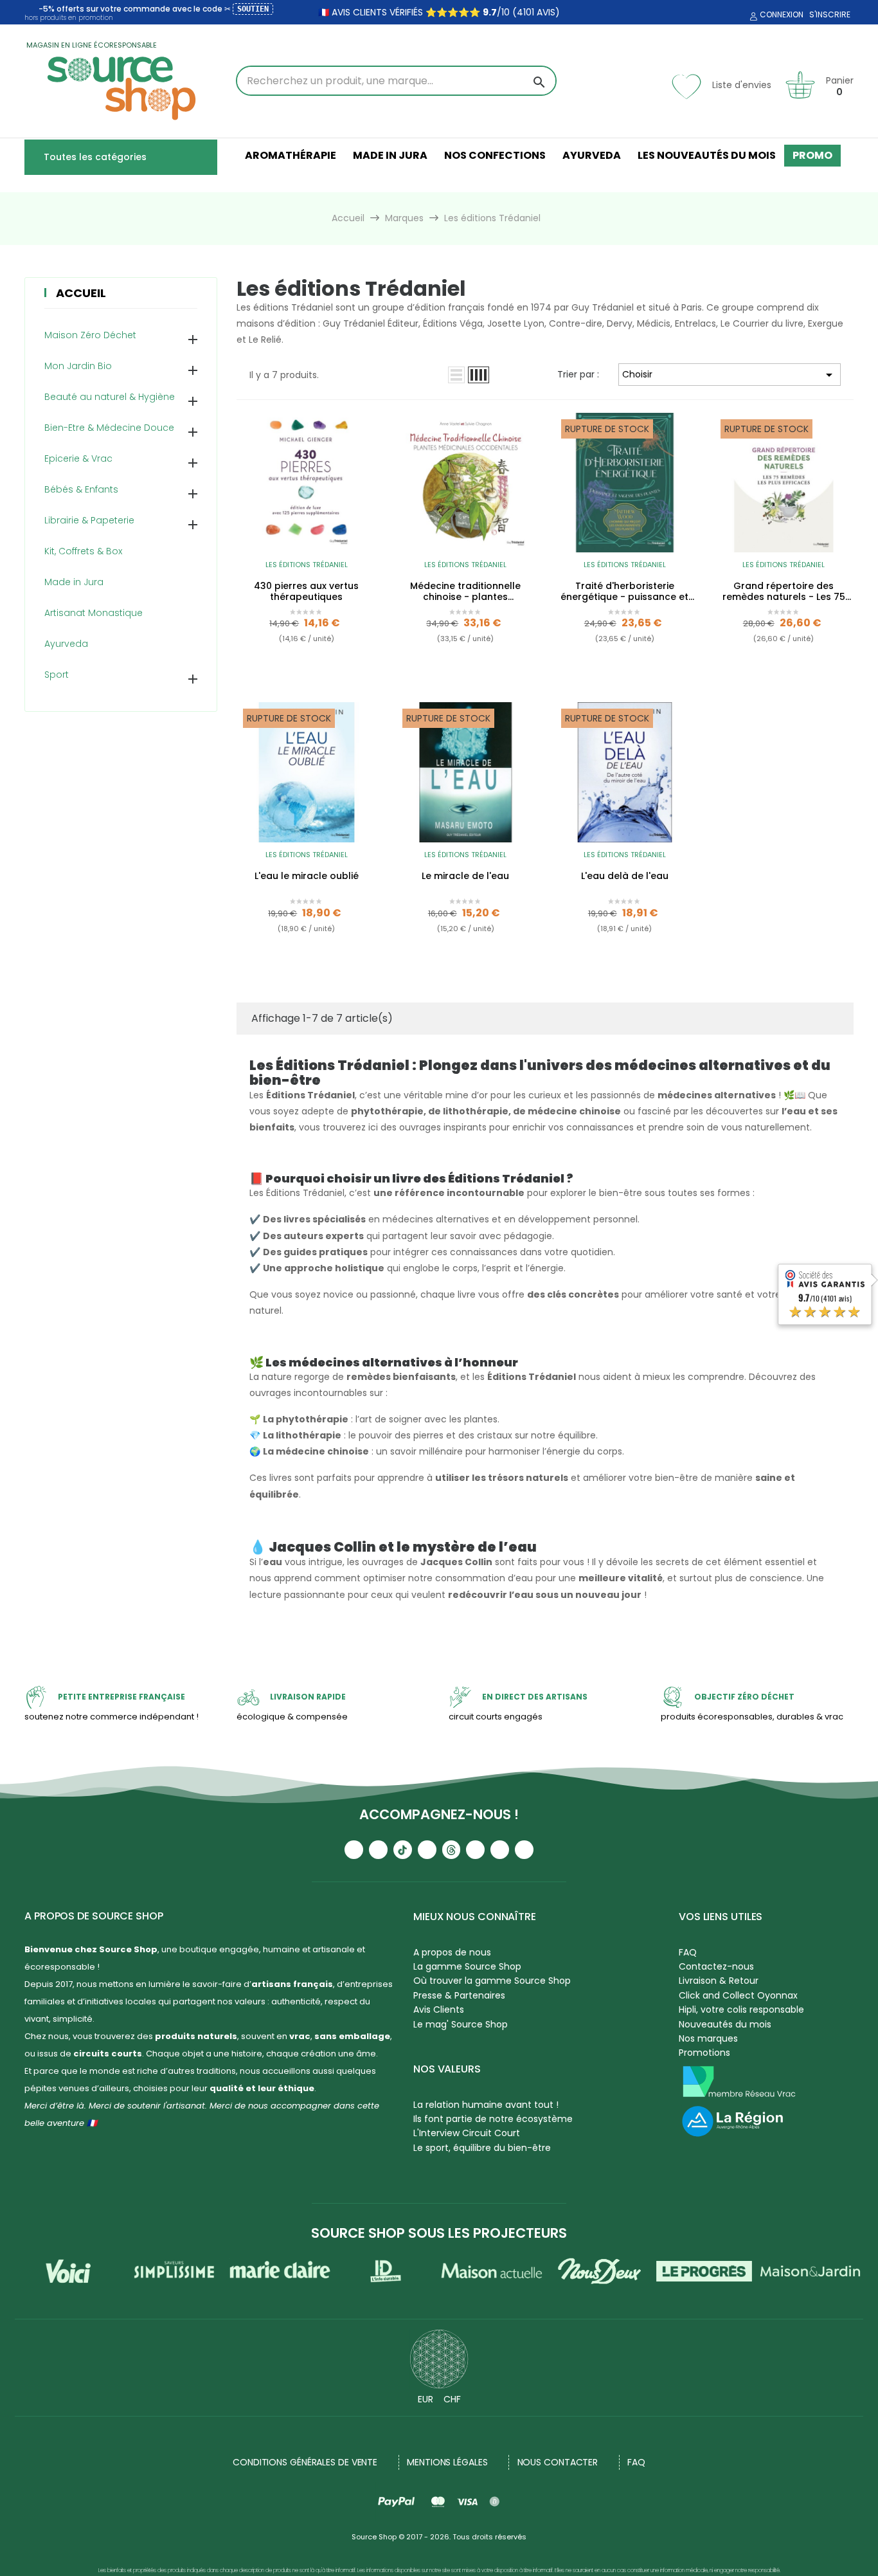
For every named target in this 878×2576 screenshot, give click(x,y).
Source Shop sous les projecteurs (439, 2233)
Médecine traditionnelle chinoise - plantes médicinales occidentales (465, 592)
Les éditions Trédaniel (307, 565)
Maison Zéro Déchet (90, 335)
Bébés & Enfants (81, 489)
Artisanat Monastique (94, 613)
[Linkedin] (475, 1850)
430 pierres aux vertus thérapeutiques (306, 592)
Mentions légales (447, 2462)
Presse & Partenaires (459, 1995)
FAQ (688, 1952)
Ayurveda (66, 644)
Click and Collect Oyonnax (738, 1995)
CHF (452, 2399)
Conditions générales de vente (305, 2462)
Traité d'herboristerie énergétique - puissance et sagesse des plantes (624, 592)
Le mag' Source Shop (461, 2024)
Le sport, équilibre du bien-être (482, 2148)
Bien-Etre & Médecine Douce (109, 428)
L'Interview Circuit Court (467, 2133)
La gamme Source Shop (467, 1966)
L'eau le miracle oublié (307, 876)
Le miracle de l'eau (465, 876)
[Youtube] (354, 1850)
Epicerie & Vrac (78, 458)
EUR (426, 2399)
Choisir (730, 375)
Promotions (704, 2053)
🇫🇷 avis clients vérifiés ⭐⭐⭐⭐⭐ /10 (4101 (426, 12)
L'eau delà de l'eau (625, 876)
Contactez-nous (716, 1966)
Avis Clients (439, 2009)
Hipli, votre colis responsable (741, 2009)
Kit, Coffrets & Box (83, 551)
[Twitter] (500, 1850)
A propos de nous (452, 1952)
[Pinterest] (524, 1850)
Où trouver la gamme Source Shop (492, 1981)
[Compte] (752, 17)
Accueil (81, 293)
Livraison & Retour (719, 1981)
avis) (547, 12)
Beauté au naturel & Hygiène (110, 397)
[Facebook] (427, 1850)
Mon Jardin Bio (78, 366)
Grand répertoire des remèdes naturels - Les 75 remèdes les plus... (784, 592)
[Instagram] (378, 1850)
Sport (57, 675)
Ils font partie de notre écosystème (493, 2119)
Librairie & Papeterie (89, 520)
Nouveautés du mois (725, 2024)
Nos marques (708, 2038)
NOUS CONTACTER (558, 2462)
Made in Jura (74, 582)
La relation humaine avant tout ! (486, 2105)
